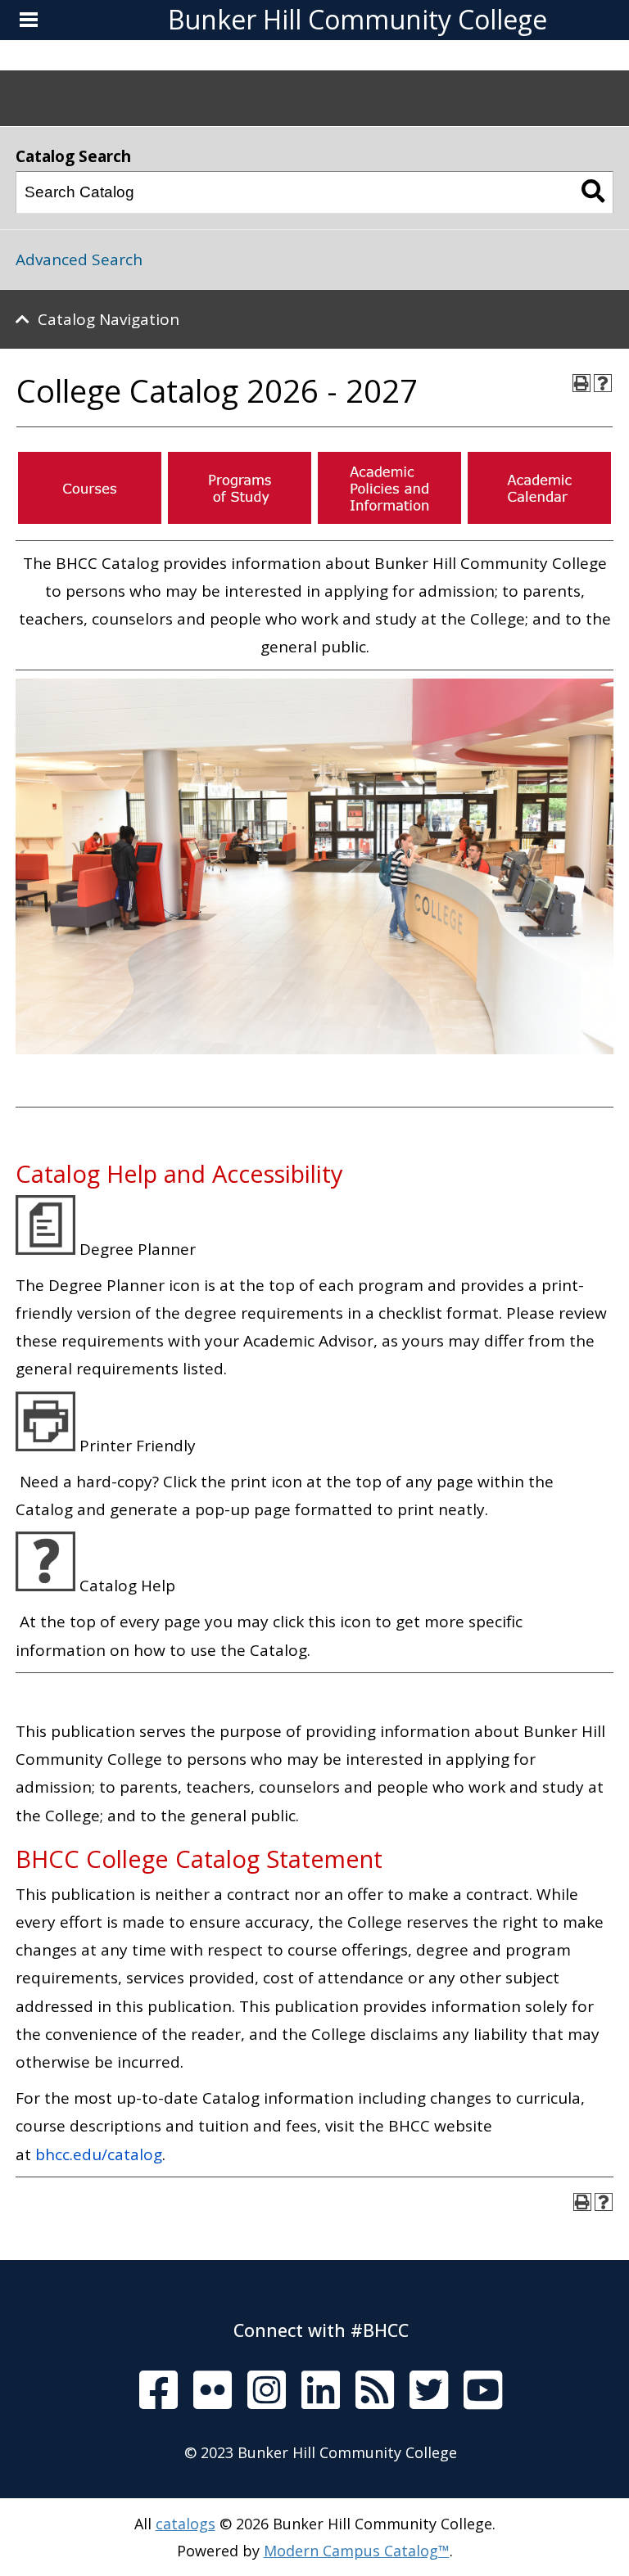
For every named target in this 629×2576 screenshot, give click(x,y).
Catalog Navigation (109, 319)
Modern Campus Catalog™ (357, 2551)
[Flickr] (213, 2391)
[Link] (90, 518)
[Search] (593, 192)
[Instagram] (267, 2391)
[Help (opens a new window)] (603, 383)
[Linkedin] (321, 2391)
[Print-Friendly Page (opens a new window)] (581, 383)
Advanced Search (79, 259)
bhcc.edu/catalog (99, 2154)
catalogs (186, 2524)
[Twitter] (429, 2391)
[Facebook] (158, 2391)
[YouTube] (483, 2391)
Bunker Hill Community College (357, 19)
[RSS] (375, 2391)
